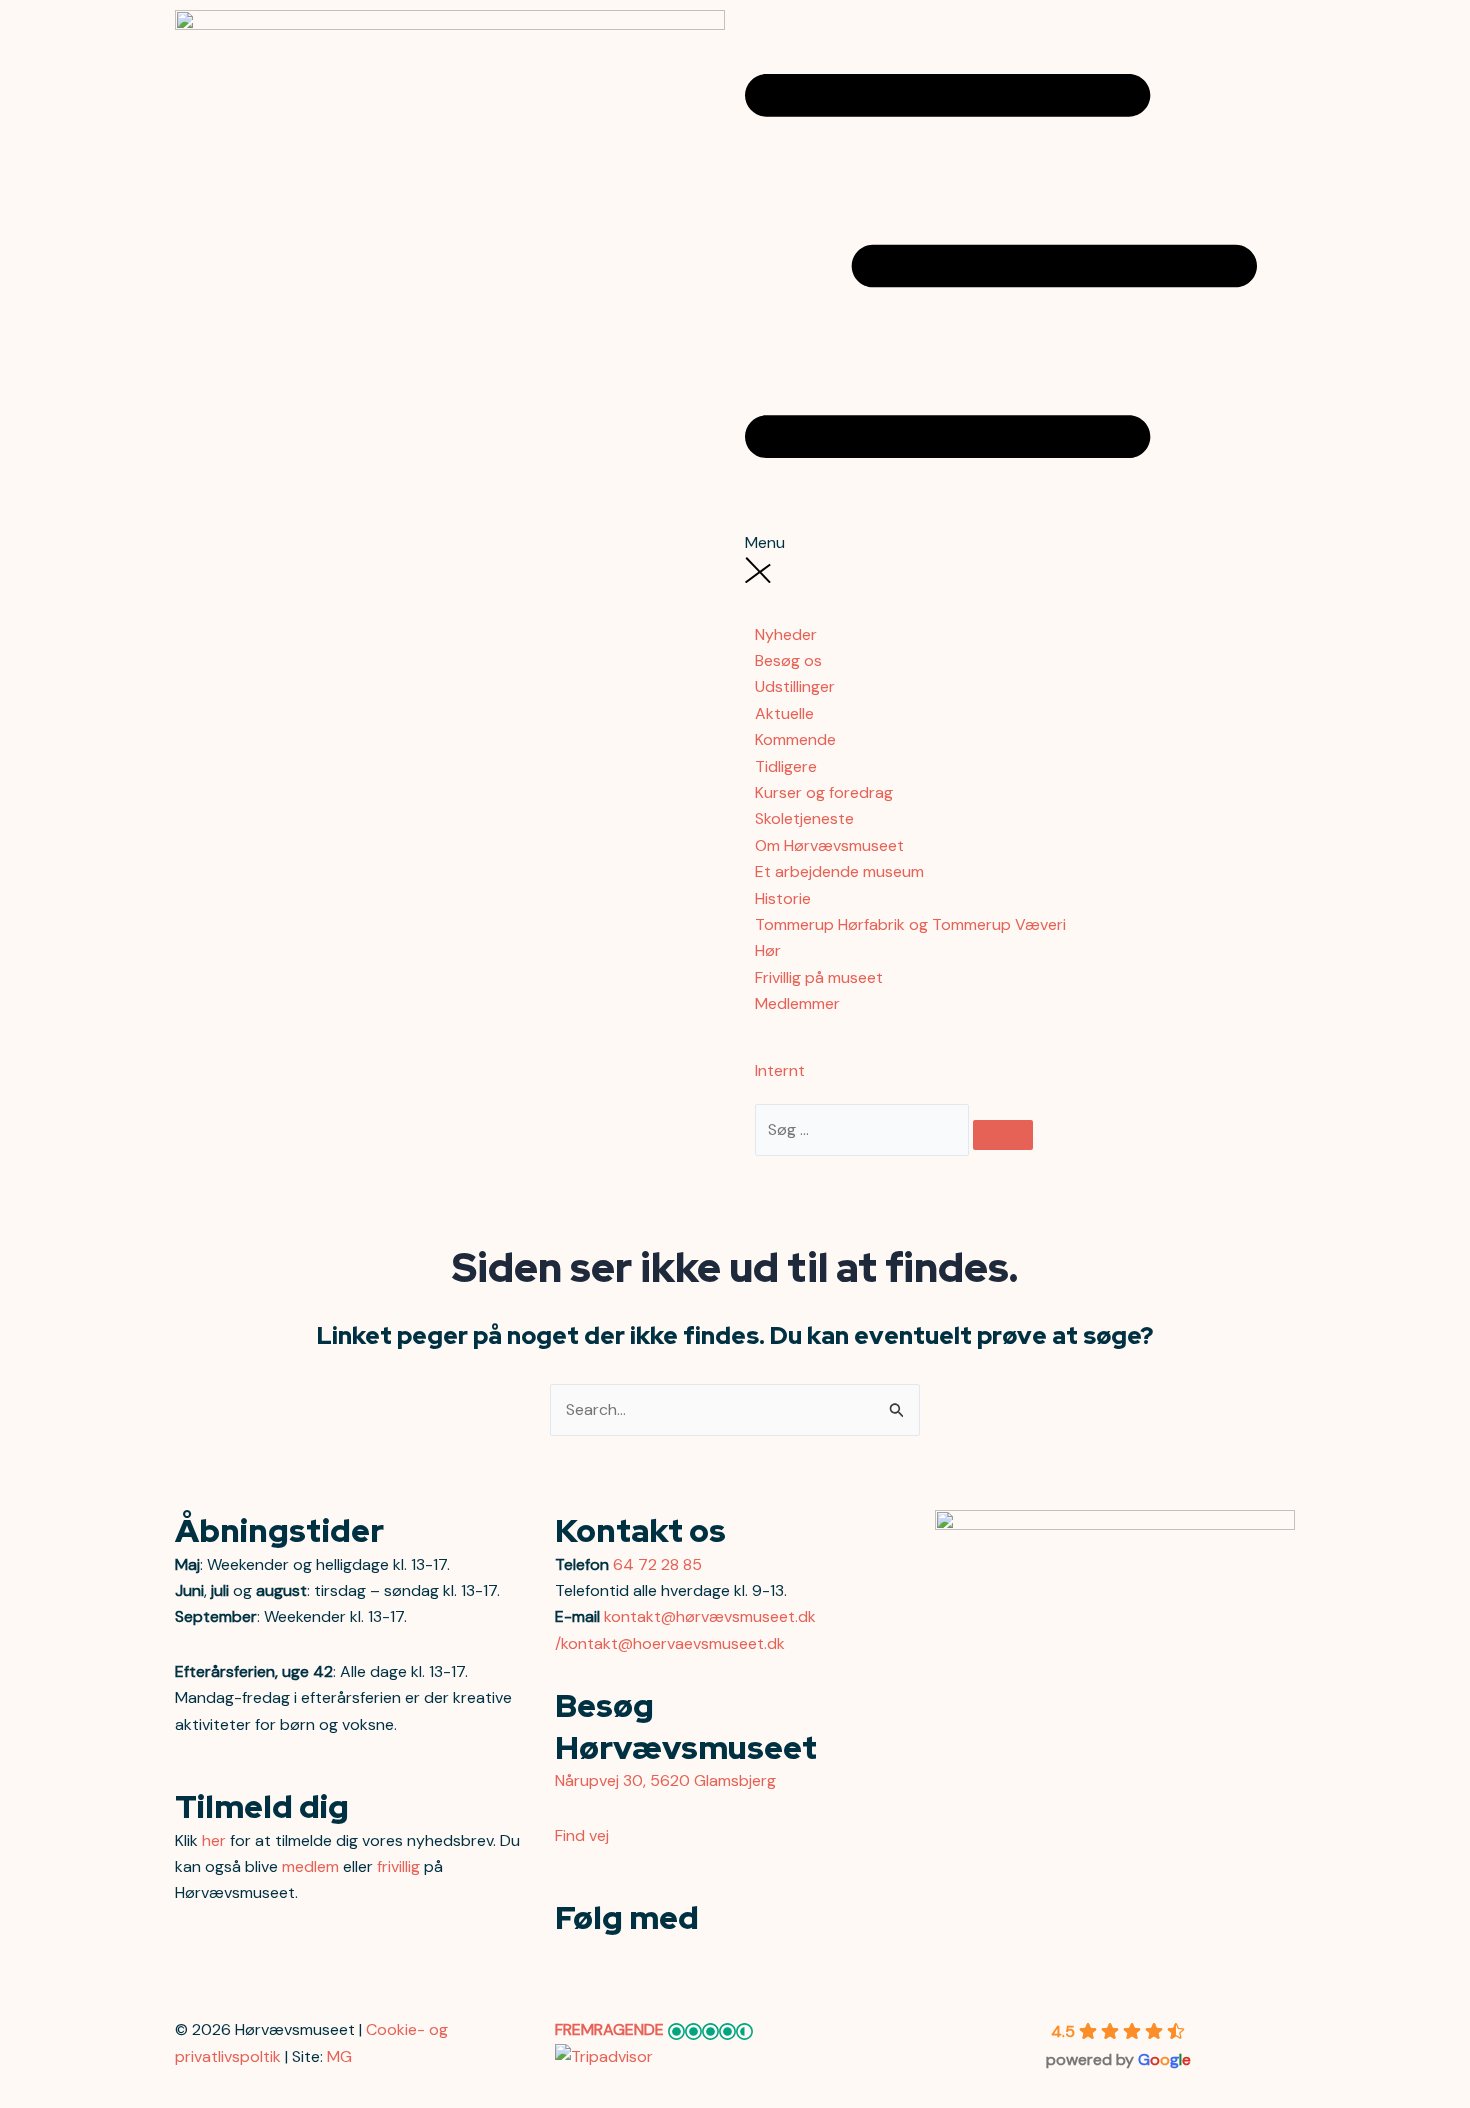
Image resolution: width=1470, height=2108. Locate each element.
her (214, 1840)
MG (339, 2056)
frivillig (398, 1866)
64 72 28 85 (657, 1564)
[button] (1020, 283)
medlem (310, 1866)
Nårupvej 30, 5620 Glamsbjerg (665, 1780)
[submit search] (1003, 1135)
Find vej (582, 1835)
